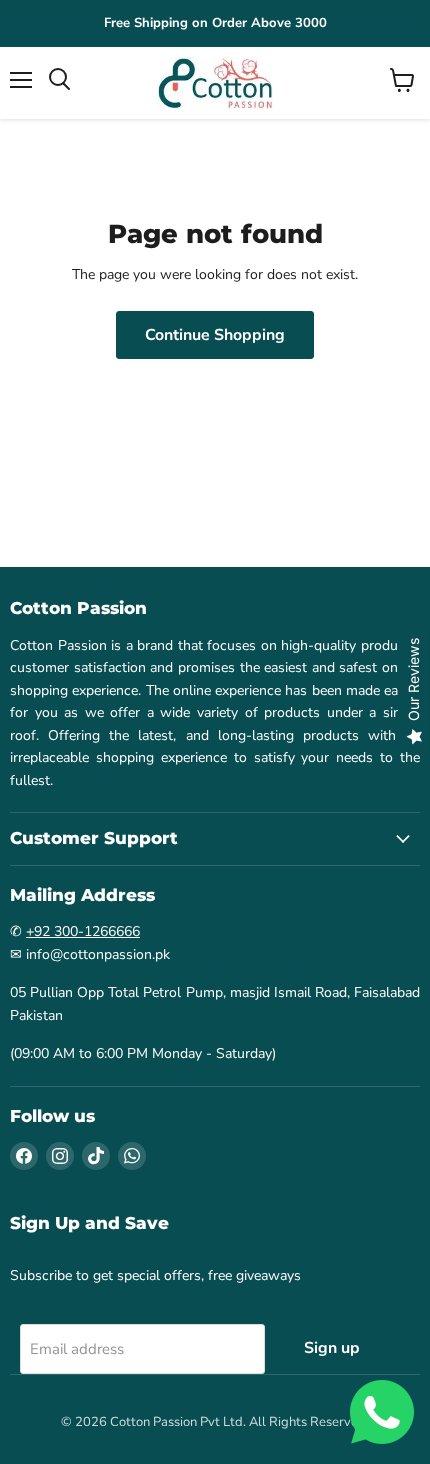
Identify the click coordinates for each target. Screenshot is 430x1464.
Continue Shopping (215, 335)
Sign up (332, 1348)
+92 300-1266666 (83, 931)
